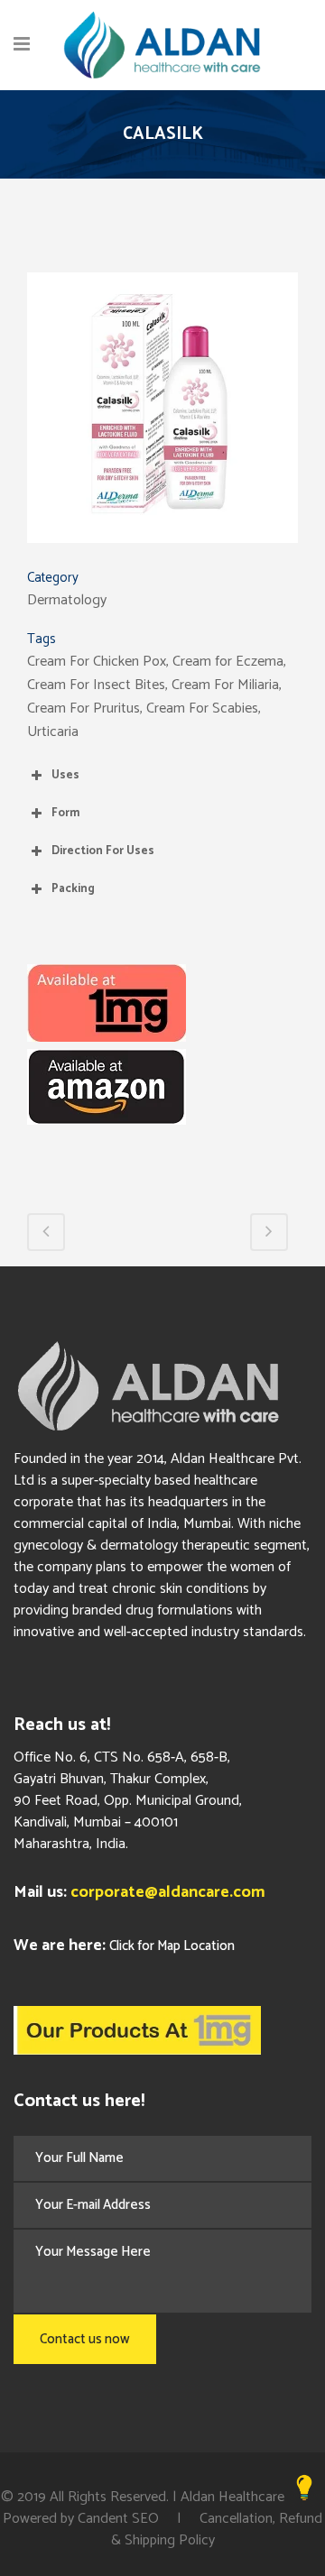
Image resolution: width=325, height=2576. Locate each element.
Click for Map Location (172, 1946)
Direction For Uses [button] (103, 851)
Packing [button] (73, 889)
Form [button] (65, 813)
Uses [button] (65, 775)
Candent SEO (118, 2519)
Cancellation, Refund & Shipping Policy (217, 2530)
